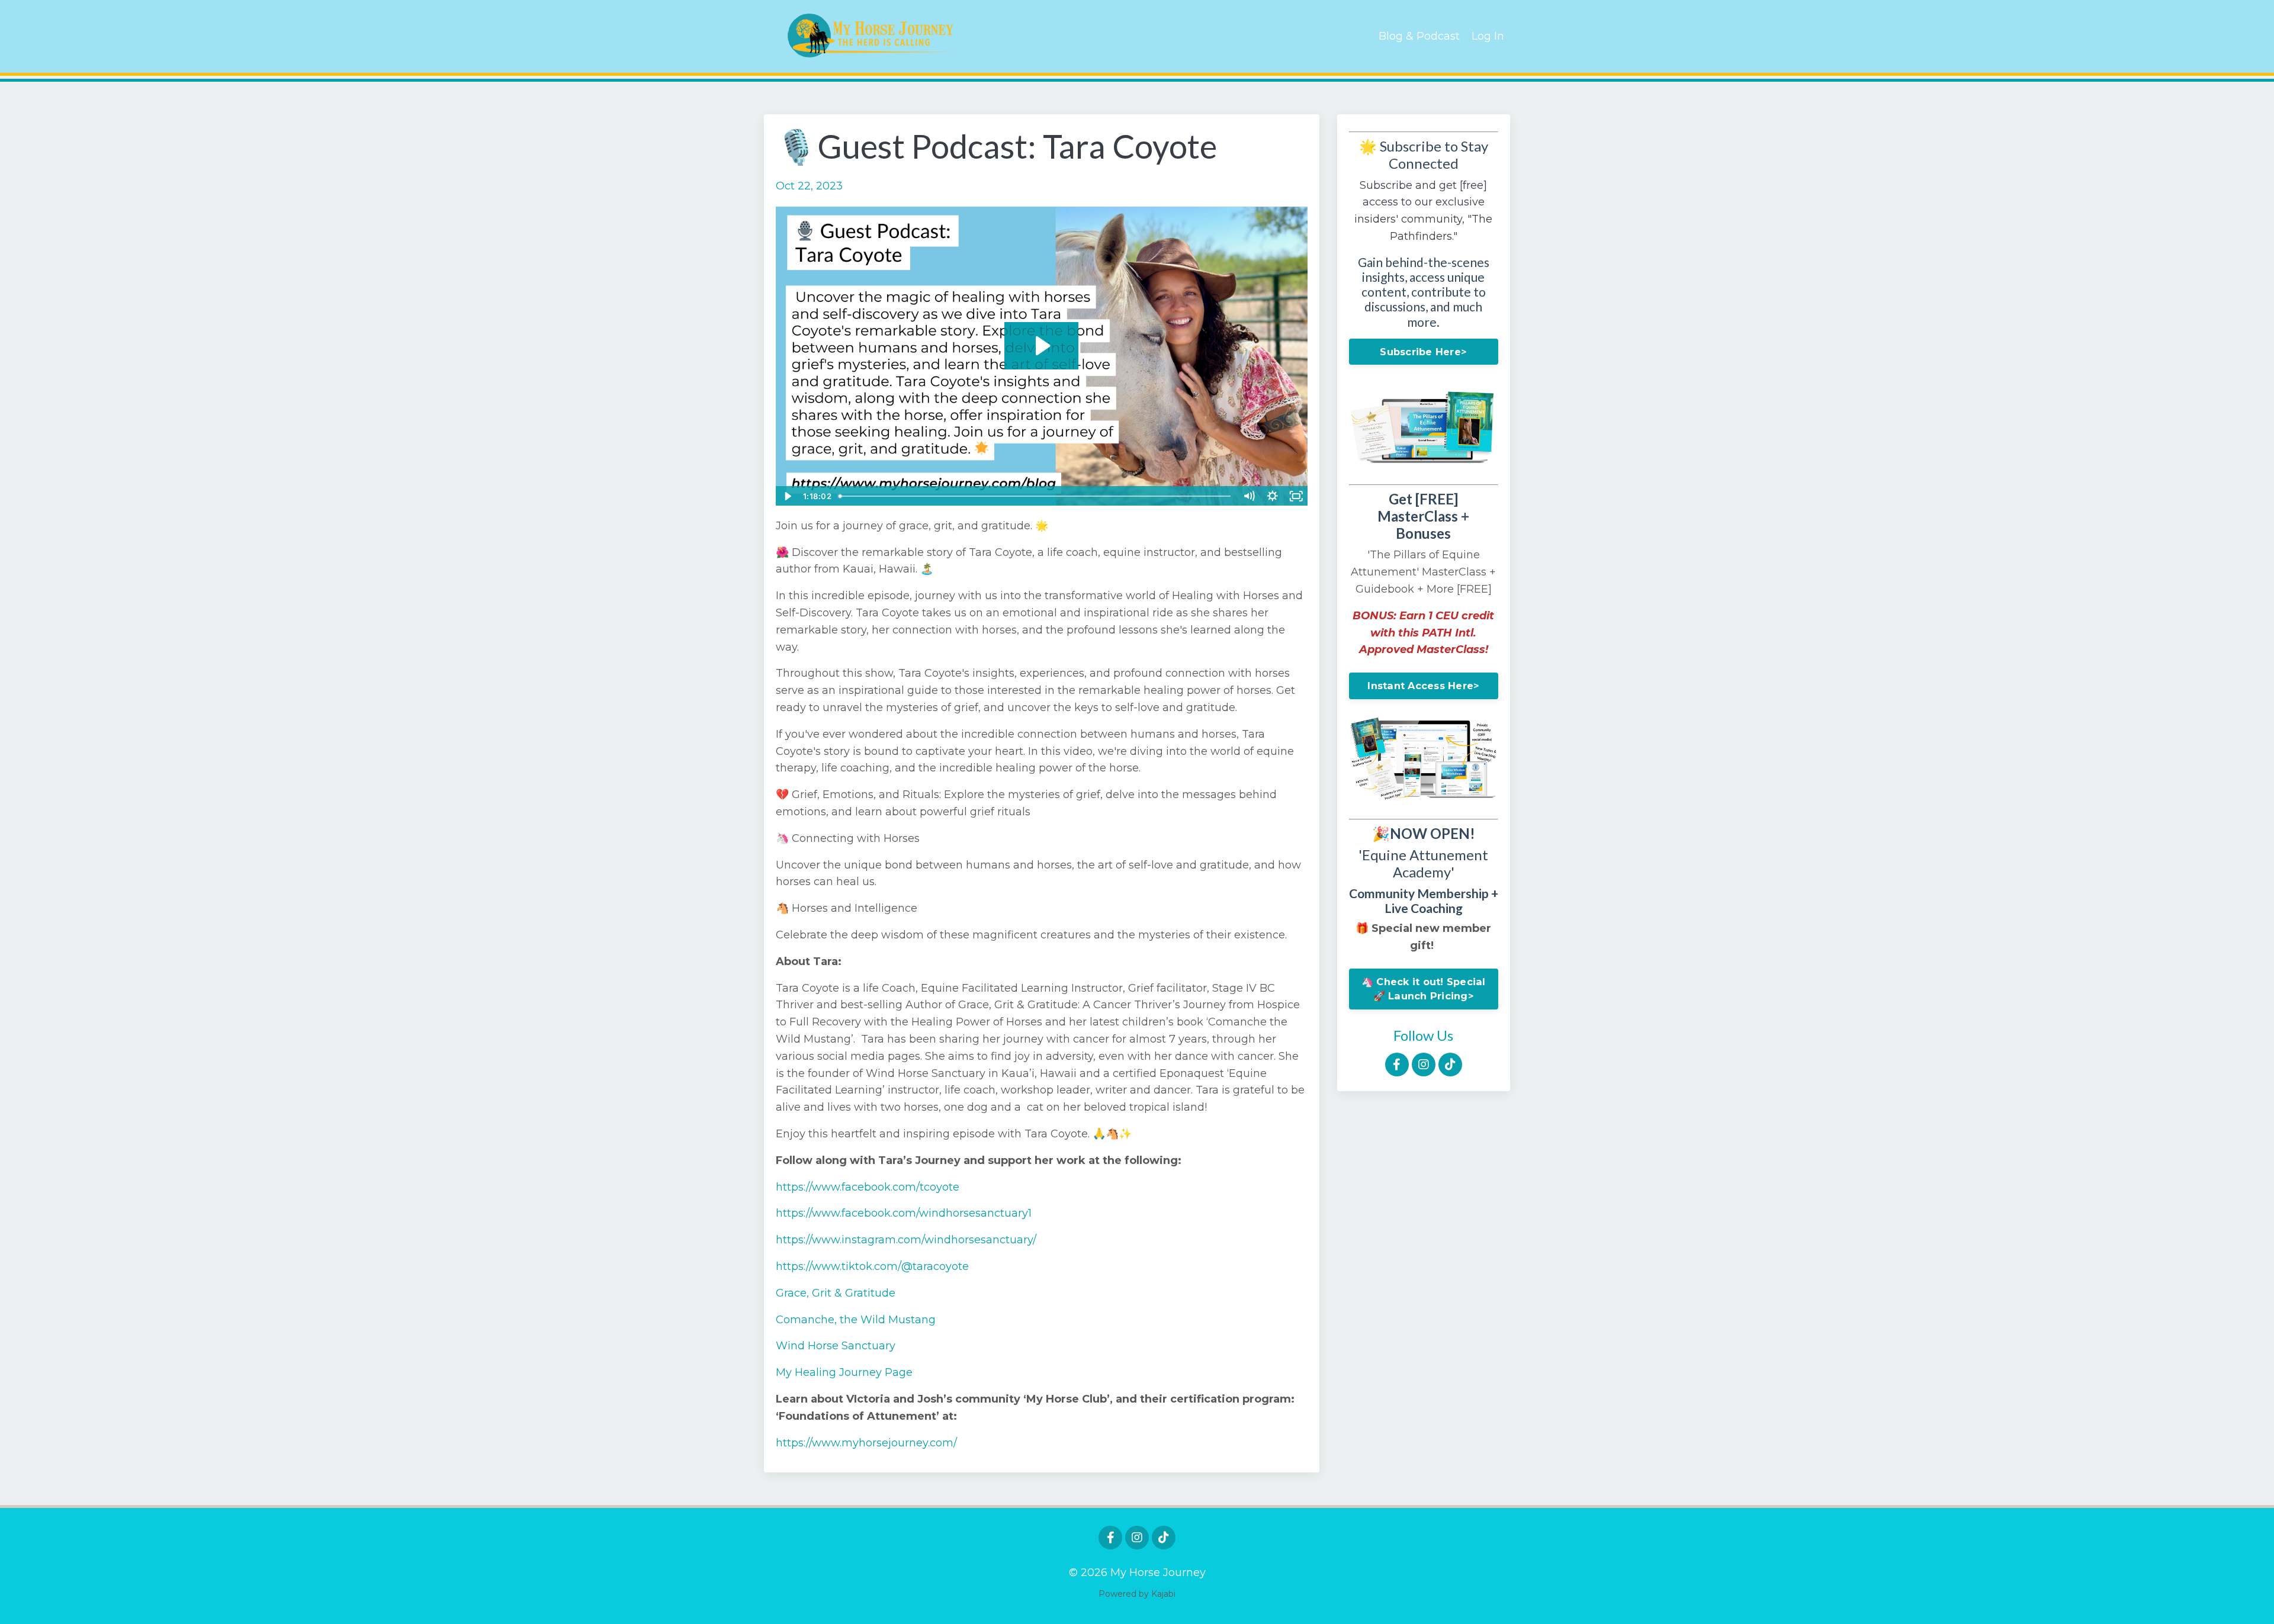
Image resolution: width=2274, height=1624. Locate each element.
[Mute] (1249, 496)
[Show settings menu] (1273, 496)
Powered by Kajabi (1137, 1594)
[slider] (1036, 496)
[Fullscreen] (1296, 496)
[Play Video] (787, 496)
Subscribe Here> (1423, 352)
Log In (1488, 36)
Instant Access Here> (1423, 686)
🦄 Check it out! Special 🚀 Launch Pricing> (1424, 989)
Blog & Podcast (1419, 36)
